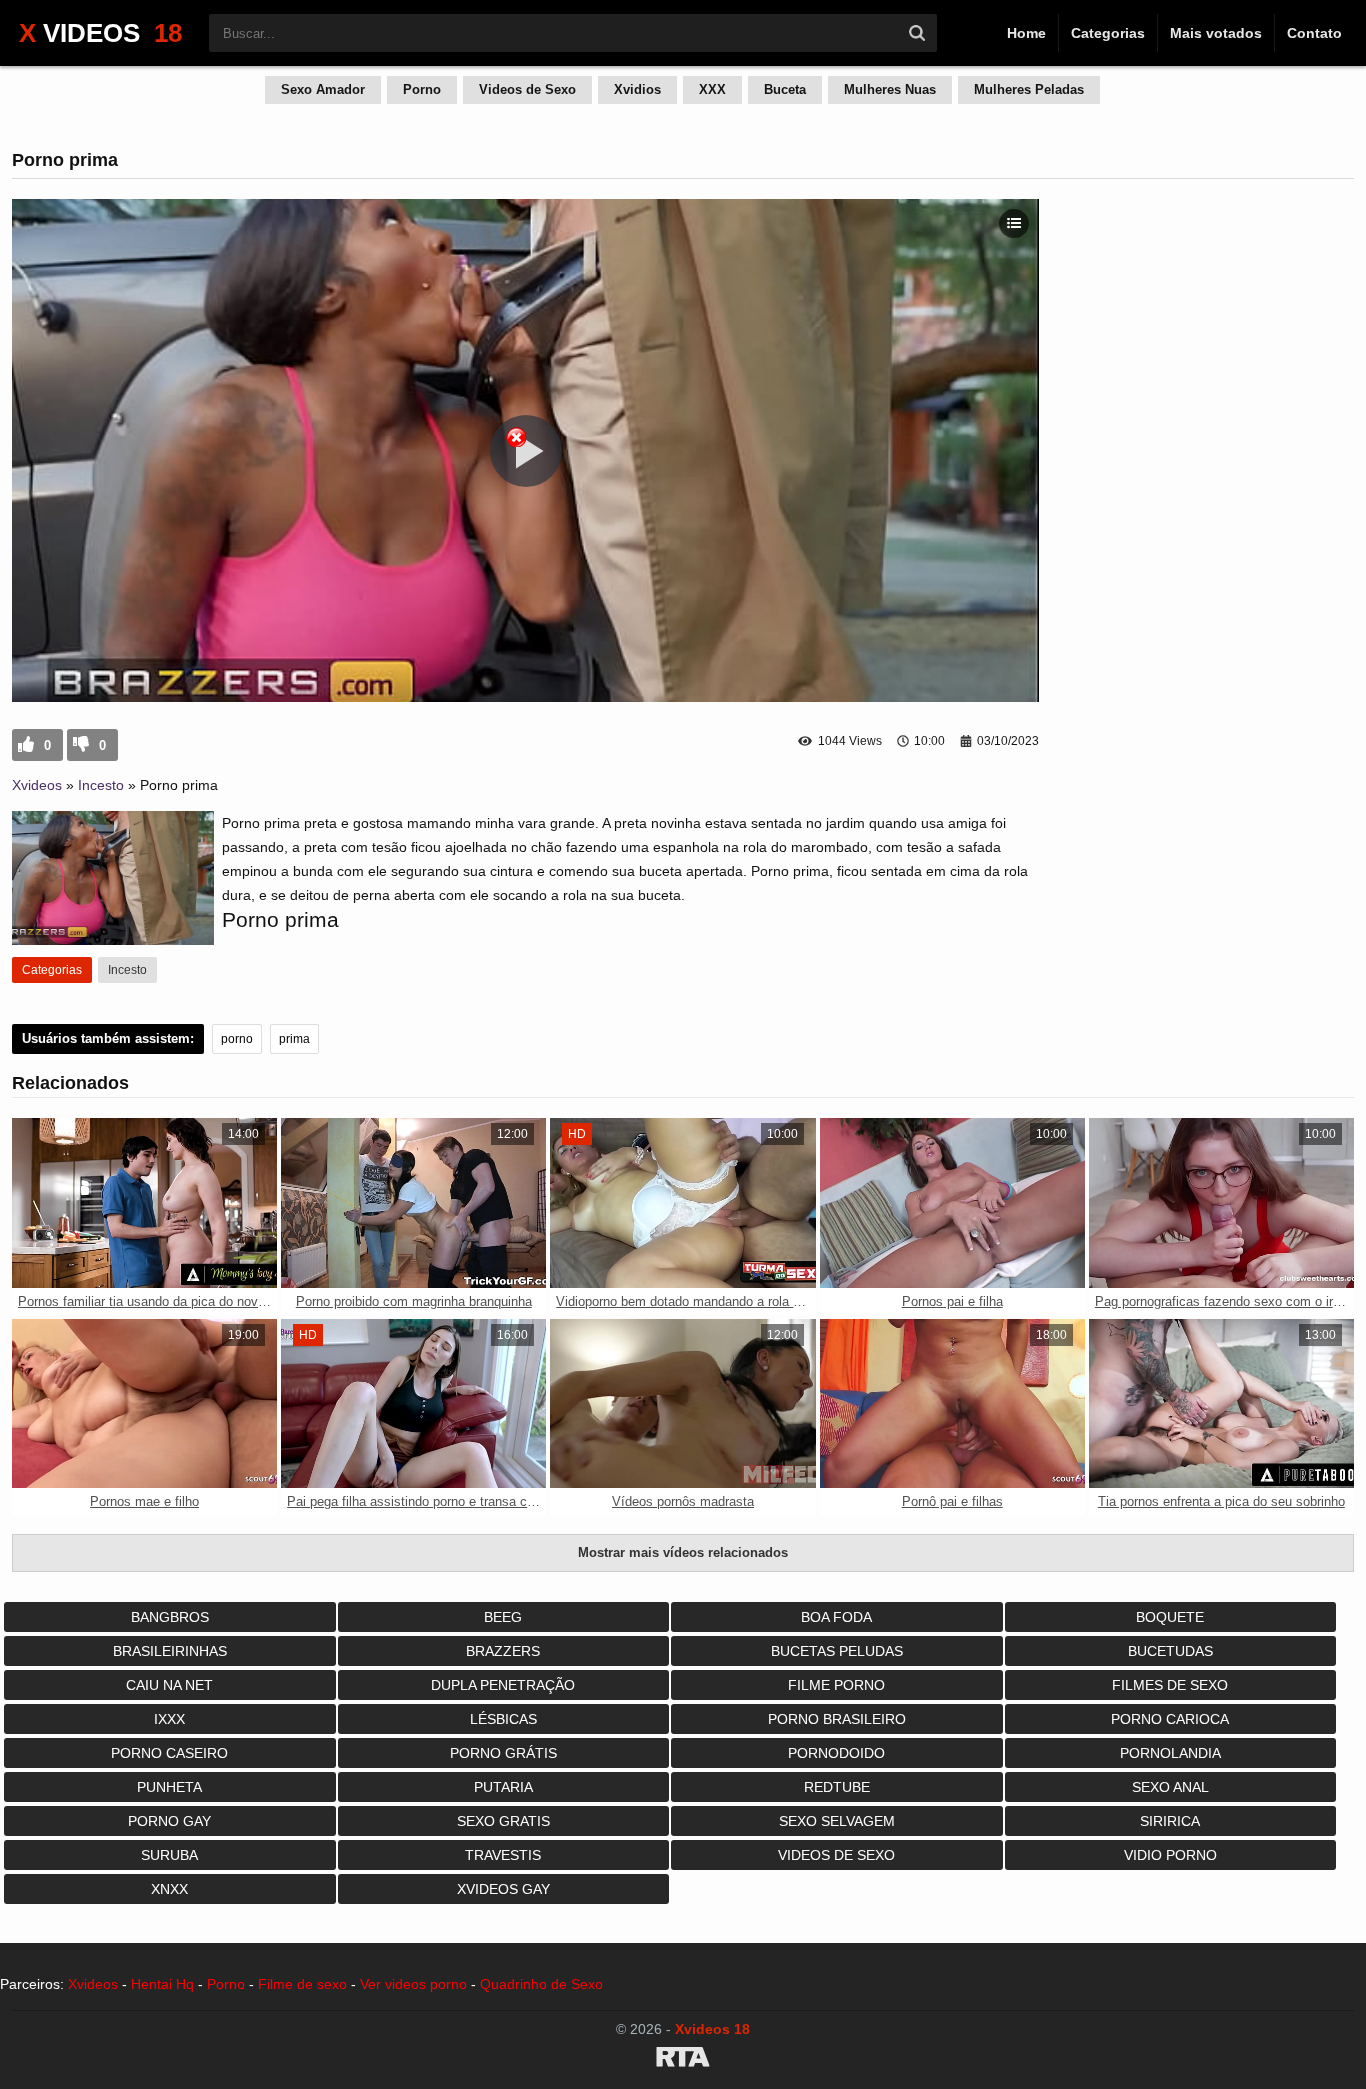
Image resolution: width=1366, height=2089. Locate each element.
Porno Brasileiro (837, 1719)
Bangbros (170, 1617)
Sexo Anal (1170, 1787)
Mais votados (1216, 33)
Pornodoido (836, 1753)
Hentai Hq (162, 1984)
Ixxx (169, 1719)
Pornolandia (1170, 1753)
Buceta (785, 89)
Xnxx (169, 1889)
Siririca (1170, 1821)
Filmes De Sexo (1170, 1685)
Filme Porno (836, 1685)
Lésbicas (503, 1719)
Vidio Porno (1170, 1855)
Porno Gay (169, 1821)
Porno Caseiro (169, 1753)
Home (1026, 33)
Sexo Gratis (503, 1821)
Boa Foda (836, 1617)
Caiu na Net (169, 1685)
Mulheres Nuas (890, 89)
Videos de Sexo (527, 89)
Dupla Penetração (503, 1685)
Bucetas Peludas (837, 1651)
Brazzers (503, 1651)
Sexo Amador (323, 89)
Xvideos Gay (503, 1889)
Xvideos (37, 785)
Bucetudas (1170, 1651)
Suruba (169, 1855)
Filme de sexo (302, 1984)
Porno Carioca (1170, 1719)
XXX (712, 89)
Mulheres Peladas (1029, 89)
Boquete (1170, 1617)
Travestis (503, 1855)
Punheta (169, 1787)
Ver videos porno (413, 1984)
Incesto (101, 785)
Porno (422, 89)
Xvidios (637, 89)
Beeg (503, 1617)
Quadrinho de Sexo (541, 1984)
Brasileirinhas (170, 1651)
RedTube (837, 1787)
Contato (1314, 33)
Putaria (503, 1787)
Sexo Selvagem (837, 1821)
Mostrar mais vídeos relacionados (683, 1552)
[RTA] (683, 2060)
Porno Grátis (503, 1753)
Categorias (1108, 33)
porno (237, 1039)
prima (294, 1039)
